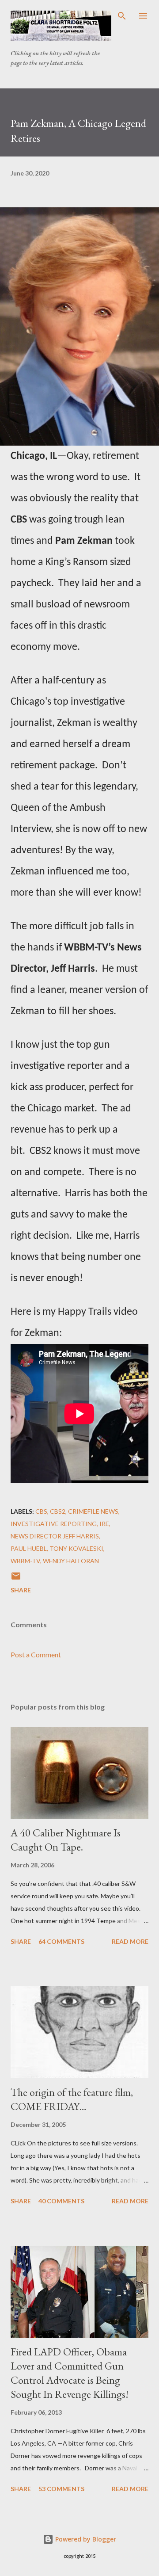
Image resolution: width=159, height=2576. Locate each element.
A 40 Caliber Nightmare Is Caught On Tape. (66, 1840)
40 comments (61, 2201)
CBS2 (58, 1511)
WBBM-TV (25, 1561)
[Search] (122, 16)
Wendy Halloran (71, 1561)
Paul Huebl (29, 1548)
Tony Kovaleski (76, 1548)
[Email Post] (16, 1579)
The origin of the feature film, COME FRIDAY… (72, 2099)
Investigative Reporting (54, 1524)
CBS (41, 1511)
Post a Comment (36, 1654)
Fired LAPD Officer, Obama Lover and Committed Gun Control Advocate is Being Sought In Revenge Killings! (70, 2373)
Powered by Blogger (85, 2539)
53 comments (61, 2489)
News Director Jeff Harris (55, 1536)
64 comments (61, 1941)
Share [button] (21, 1590)
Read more (130, 1941)
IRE (104, 1524)
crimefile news (93, 1511)
